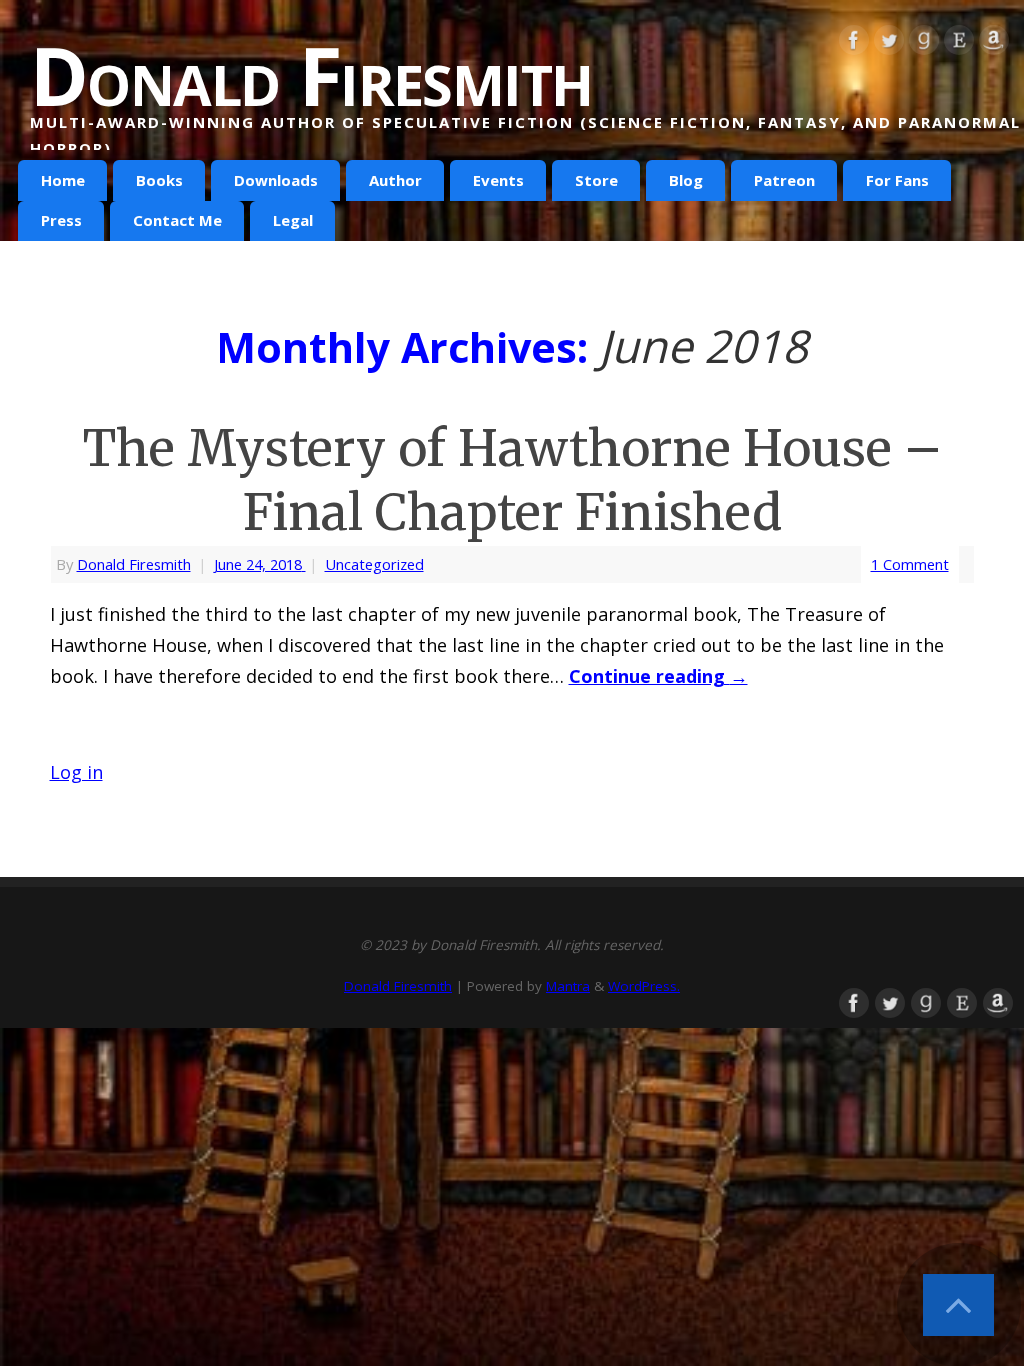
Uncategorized (374, 564)
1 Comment (910, 564)
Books (159, 180)
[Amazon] (994, 44)
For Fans (897, 180)
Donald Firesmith (311, 75)
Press (61, 220)
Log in (76, 772)
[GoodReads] (924, 44)
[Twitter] (889, 44)
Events (498, 180)
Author (395, 180)
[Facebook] (854, 44)
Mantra (568, 986)
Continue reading (658, 676)
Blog (686, 180)
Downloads (276, 180)
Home (63, 180)
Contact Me (177, 220)
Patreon (784, 180)
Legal (293, 220)
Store (596, 180)
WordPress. (644, 986)
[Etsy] (959, 44)
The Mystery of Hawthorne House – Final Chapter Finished (512, 480)
